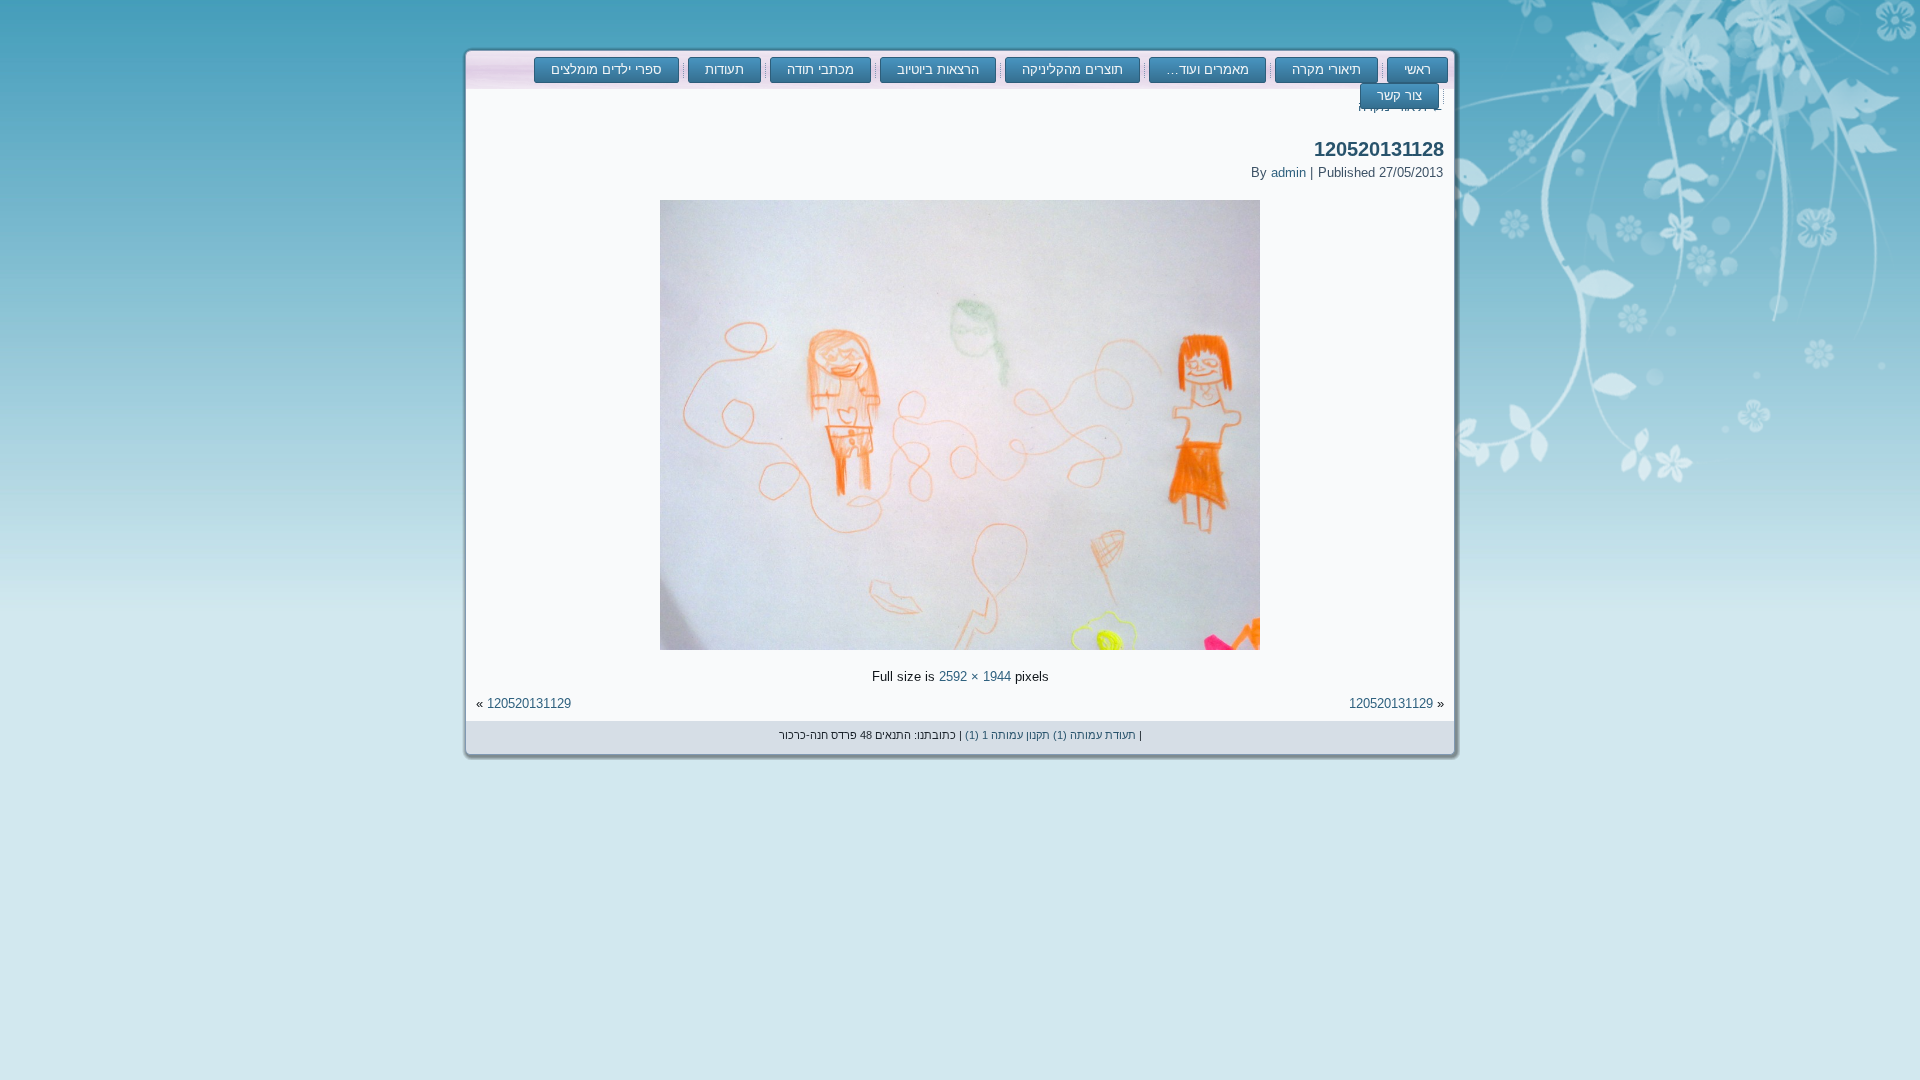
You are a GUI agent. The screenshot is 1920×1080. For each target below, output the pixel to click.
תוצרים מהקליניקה (1072, 69)
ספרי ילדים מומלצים (606, 69)
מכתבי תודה (820, 69)
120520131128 (1379, 149)
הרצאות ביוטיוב (938, 69)
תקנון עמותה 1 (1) (1007, 735)
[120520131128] (960, 652)
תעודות (724, 69)
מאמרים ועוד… (1207, 69)
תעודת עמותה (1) (1094, 735)
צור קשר (1399, 95)
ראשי (1417, 69)
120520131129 (1391, 703)
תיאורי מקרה (1326, 69)
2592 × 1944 (975, 676)
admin (1288, 172)
